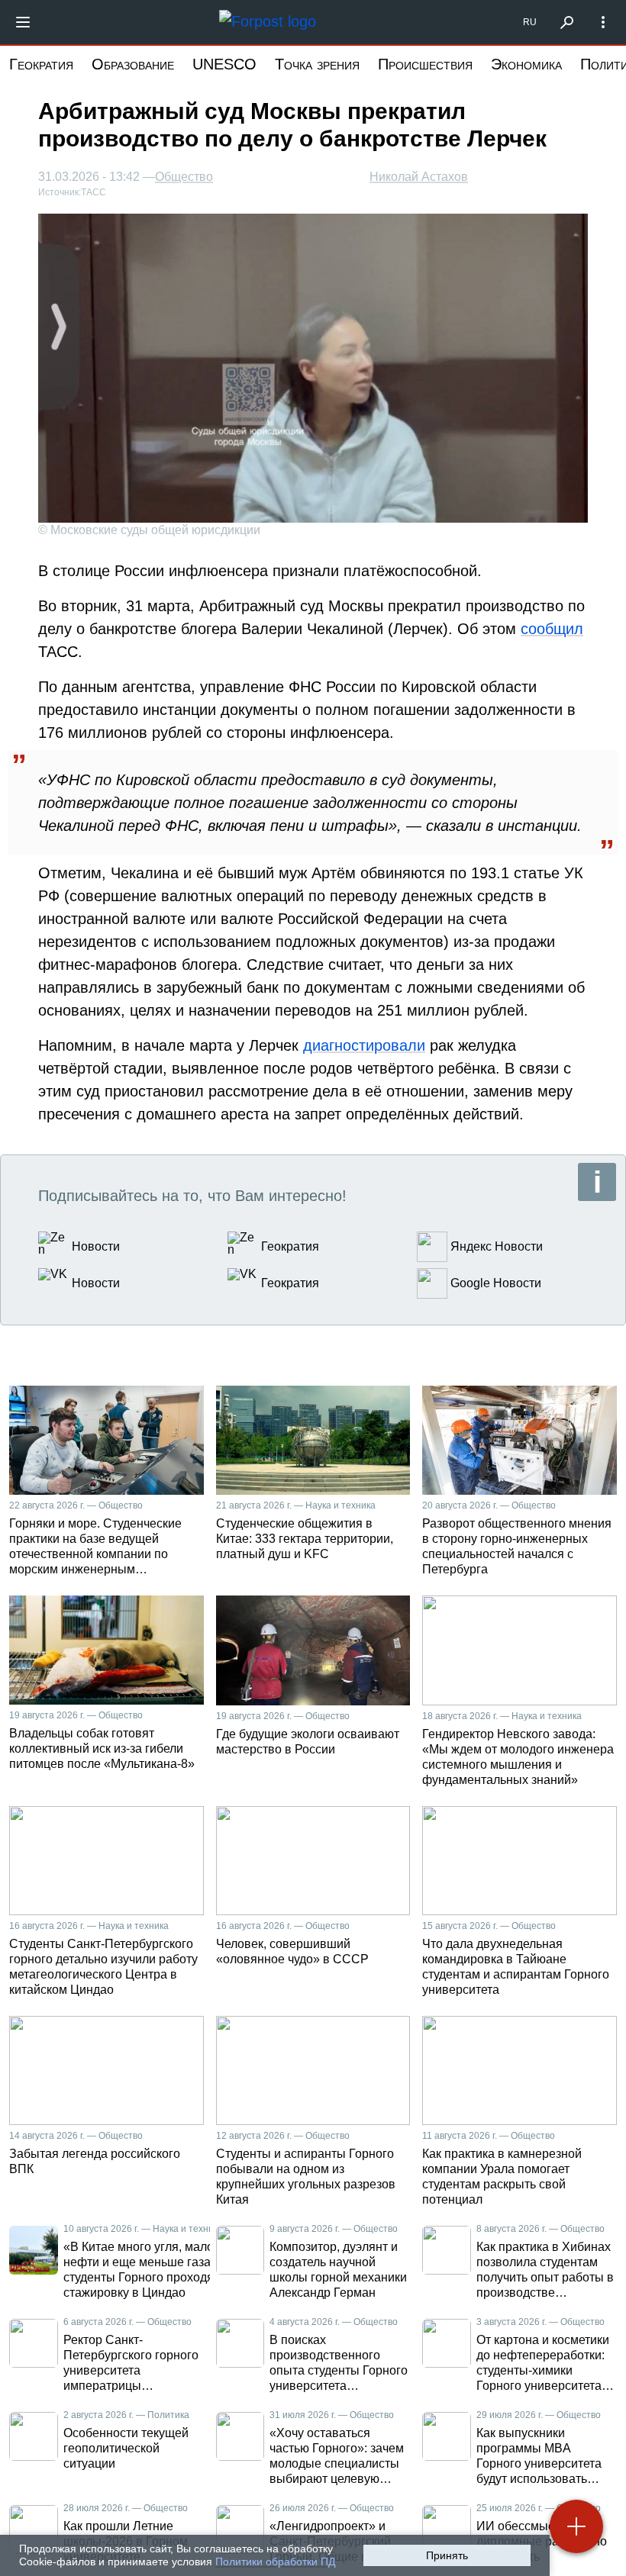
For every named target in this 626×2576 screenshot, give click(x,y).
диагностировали (364, 1045)
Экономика (526, 64)
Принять (447, 2555)
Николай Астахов (419, 177)
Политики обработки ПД (275, 2562)
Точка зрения (317, 64)
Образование (133, 64)
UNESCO (224, 64)
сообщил (552, 629)
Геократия (41, 64)
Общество (184, 177)
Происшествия (425, 64)
